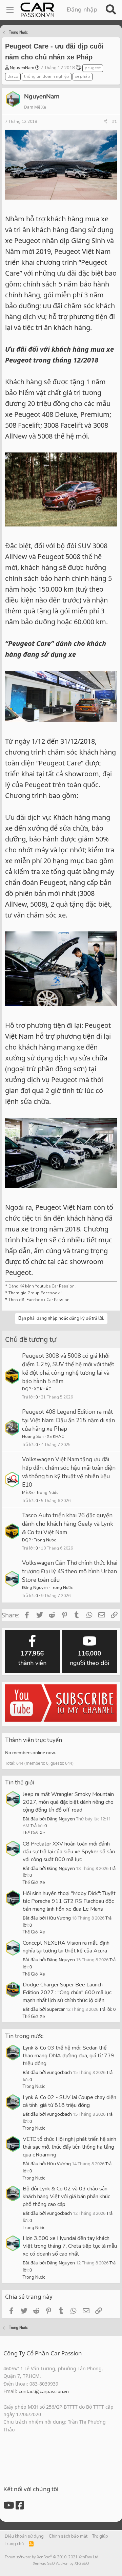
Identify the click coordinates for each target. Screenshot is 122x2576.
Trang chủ (14, 2544)
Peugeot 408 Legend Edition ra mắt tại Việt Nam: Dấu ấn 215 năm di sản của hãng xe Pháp (68, 1420)
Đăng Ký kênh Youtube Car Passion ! (43, 1286)
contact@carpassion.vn (44, 2392)
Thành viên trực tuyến (34, 1740)
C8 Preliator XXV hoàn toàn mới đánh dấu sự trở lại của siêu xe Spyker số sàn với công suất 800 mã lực (69, 1852)
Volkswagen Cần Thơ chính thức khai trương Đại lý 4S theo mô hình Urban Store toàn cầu (70, 1571)
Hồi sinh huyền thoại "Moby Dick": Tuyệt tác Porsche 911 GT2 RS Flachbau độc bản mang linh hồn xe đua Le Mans (69, 1901)
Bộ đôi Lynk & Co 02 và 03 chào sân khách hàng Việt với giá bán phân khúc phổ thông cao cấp (66, 2197)
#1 (115, 122)
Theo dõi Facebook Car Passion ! (39, 1300)
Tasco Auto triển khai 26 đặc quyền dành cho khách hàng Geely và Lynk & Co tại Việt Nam (68, 1524)
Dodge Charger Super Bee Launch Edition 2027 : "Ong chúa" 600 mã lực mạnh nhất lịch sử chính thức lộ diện (67, 1993)
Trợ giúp (100, 2536)
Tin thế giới (19, 1783)
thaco (13, 76)
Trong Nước (47, 1493)
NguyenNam (22, 68)
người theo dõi (89, 1658)
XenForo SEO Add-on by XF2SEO (61, 2564)
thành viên (32, 1658)
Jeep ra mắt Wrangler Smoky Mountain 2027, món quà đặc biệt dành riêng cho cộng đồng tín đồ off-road (68, 1802)
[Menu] (10, 10)
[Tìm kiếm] (111, 10)
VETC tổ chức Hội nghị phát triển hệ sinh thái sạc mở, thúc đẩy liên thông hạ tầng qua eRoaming (69, 2147)
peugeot (93, 68)
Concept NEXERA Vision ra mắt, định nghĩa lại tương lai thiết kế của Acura (66, 1947)
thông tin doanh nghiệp (47, 76)
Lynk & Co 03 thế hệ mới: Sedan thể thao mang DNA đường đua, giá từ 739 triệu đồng (68, 2056)
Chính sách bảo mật (68, 2536)
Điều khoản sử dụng (24, 2536)
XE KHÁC (43, 1389)
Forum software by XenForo (52, 2557)
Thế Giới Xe (34, 1833)
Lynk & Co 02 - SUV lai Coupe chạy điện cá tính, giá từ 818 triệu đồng (69, 2101)
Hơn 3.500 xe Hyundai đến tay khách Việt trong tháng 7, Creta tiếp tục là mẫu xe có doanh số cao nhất (70, 2246)
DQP (26, 1389)
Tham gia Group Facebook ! (35, 1293)
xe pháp (83, 76)
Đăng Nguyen (35, 1588)
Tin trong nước (24, 2036)
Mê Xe (28, 1493)
